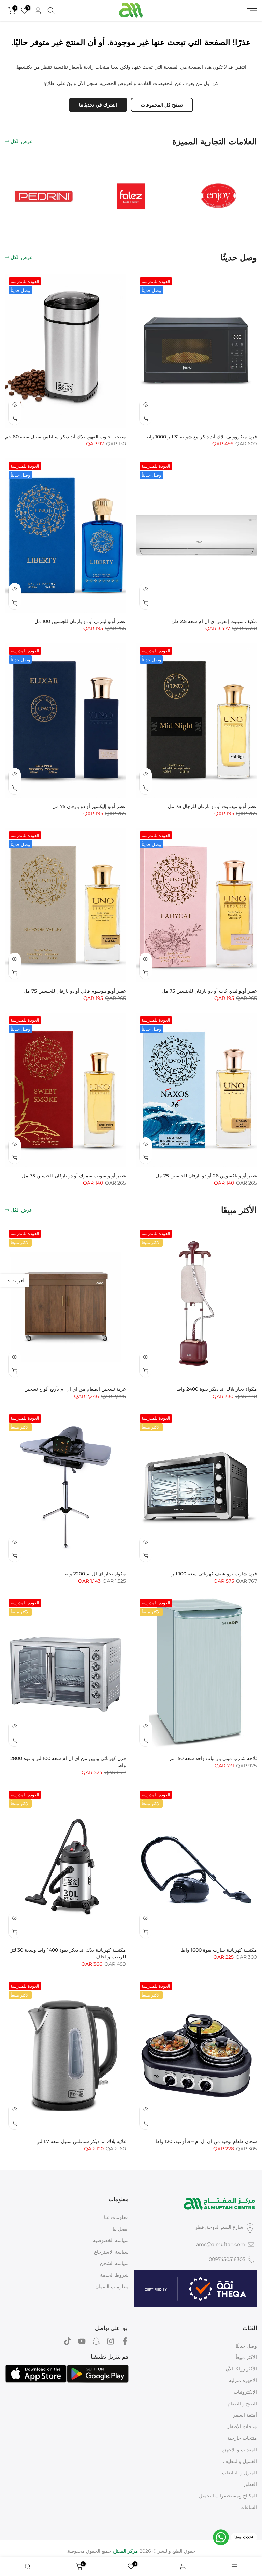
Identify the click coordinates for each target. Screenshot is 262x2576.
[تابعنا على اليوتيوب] (82, 2341)
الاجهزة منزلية (243, 2380)
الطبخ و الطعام (242, 2404)
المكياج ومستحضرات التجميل (228, 2496)
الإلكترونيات (245, 2392)
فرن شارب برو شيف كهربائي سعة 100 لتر (214, 1574)
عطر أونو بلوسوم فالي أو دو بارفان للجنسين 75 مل (75, 991)
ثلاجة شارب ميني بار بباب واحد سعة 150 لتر (213, 1758)
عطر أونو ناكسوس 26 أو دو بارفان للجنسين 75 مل (206, 1176)
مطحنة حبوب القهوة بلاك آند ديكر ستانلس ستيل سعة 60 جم (65, 437)
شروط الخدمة (114, 2275)
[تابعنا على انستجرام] (111, 2341)
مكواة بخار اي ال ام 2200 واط (95, 1574)
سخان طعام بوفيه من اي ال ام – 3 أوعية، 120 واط (206, 2141)
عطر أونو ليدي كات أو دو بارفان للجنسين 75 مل (209, 991)
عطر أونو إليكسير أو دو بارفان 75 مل (89, 806)
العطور (250, 2484)
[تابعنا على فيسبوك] (125, 2341)
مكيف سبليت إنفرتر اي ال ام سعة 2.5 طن (214, 621)
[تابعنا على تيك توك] (68, 2341)
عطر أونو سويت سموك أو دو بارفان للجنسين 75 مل (74, 1176)
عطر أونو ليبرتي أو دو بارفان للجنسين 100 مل (80, 621)
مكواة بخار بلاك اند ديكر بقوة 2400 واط (217, 1389)
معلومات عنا (116, 2217)
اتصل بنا (121, 2229)
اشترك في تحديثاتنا (98, 105)
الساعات (249, 2507)
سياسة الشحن (114, 2263)
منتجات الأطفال (242, 2426)
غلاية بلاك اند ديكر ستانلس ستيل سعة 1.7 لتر (81, 2141)
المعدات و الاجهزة (239, 2450)
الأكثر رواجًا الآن (241, 2369)
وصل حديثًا (246, 2346)
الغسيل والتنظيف (240, 2461)
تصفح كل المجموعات (162, 105)
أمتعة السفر (245, 2415)
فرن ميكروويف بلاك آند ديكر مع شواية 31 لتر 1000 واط (201, 437)
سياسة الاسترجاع (111, 2252)
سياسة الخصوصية (111, 2240)
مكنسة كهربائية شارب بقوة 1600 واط (219, 1950)
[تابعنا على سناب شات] (96, 2341)
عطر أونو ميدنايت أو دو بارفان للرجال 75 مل (212, 806)
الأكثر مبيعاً (246, 2357)
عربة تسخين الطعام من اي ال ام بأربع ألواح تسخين (75, 1389)
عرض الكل (21, 141)
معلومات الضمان (112, 2287)
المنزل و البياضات (239, 2473)
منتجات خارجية (242, 2438)
